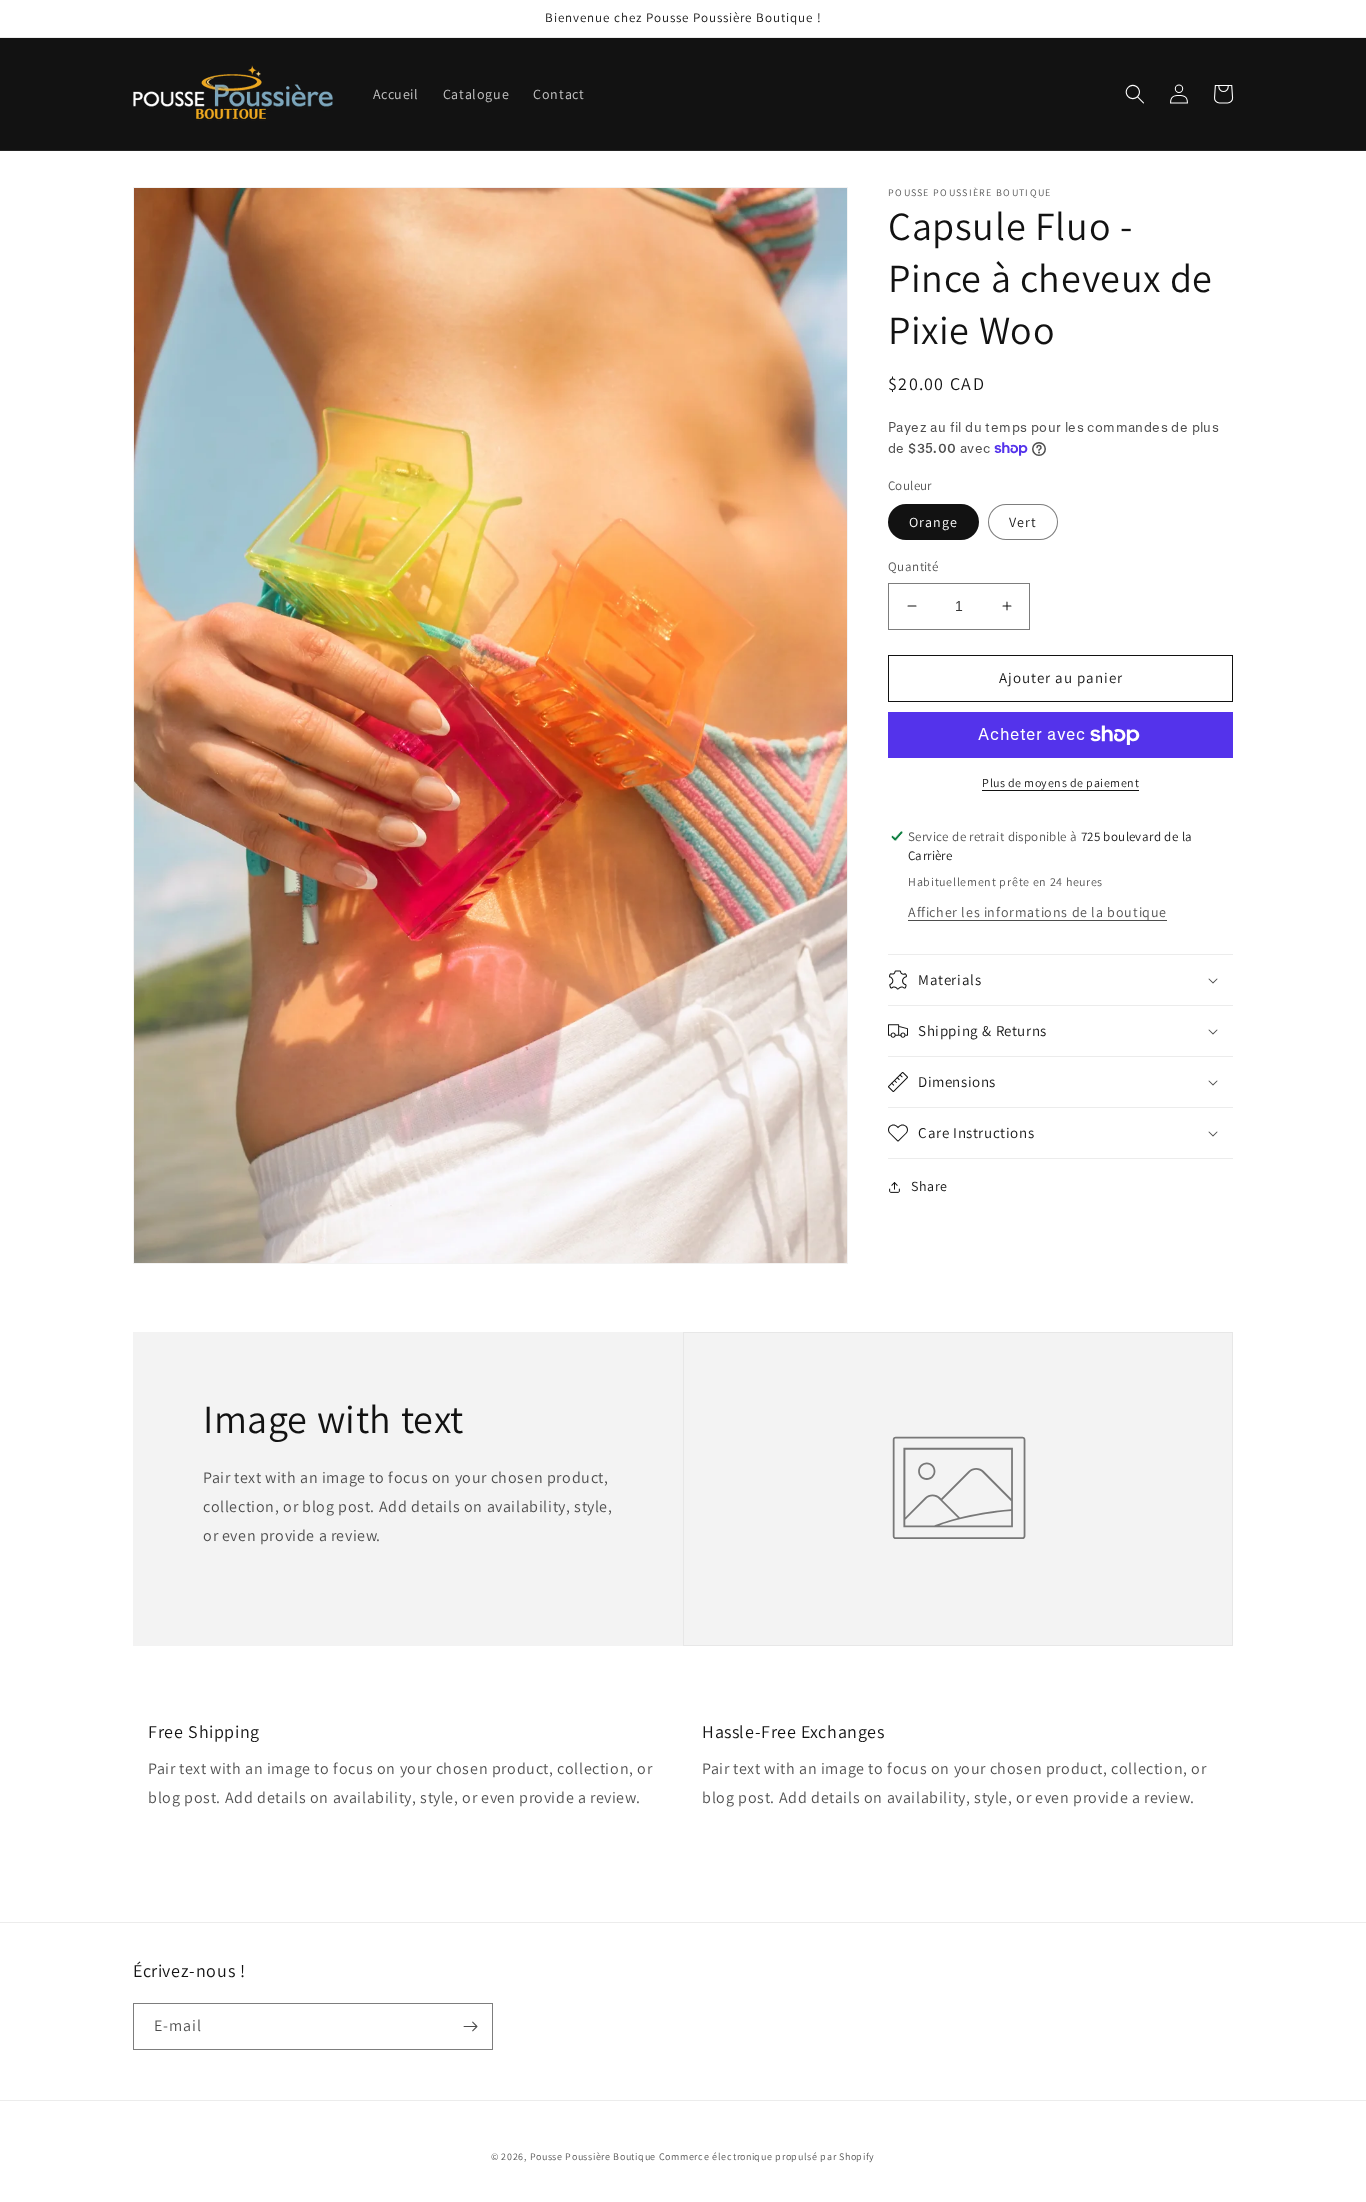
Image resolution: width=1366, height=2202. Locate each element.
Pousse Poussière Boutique (593, 2156)
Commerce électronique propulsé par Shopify (767, 2156)
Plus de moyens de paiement (1060, 782)
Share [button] (929, 1186)
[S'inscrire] (470, 2026)
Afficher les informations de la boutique (1037, 912)
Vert (1023, 522)
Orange (933, 522)
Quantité (913, 566)
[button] (1135, 94)
